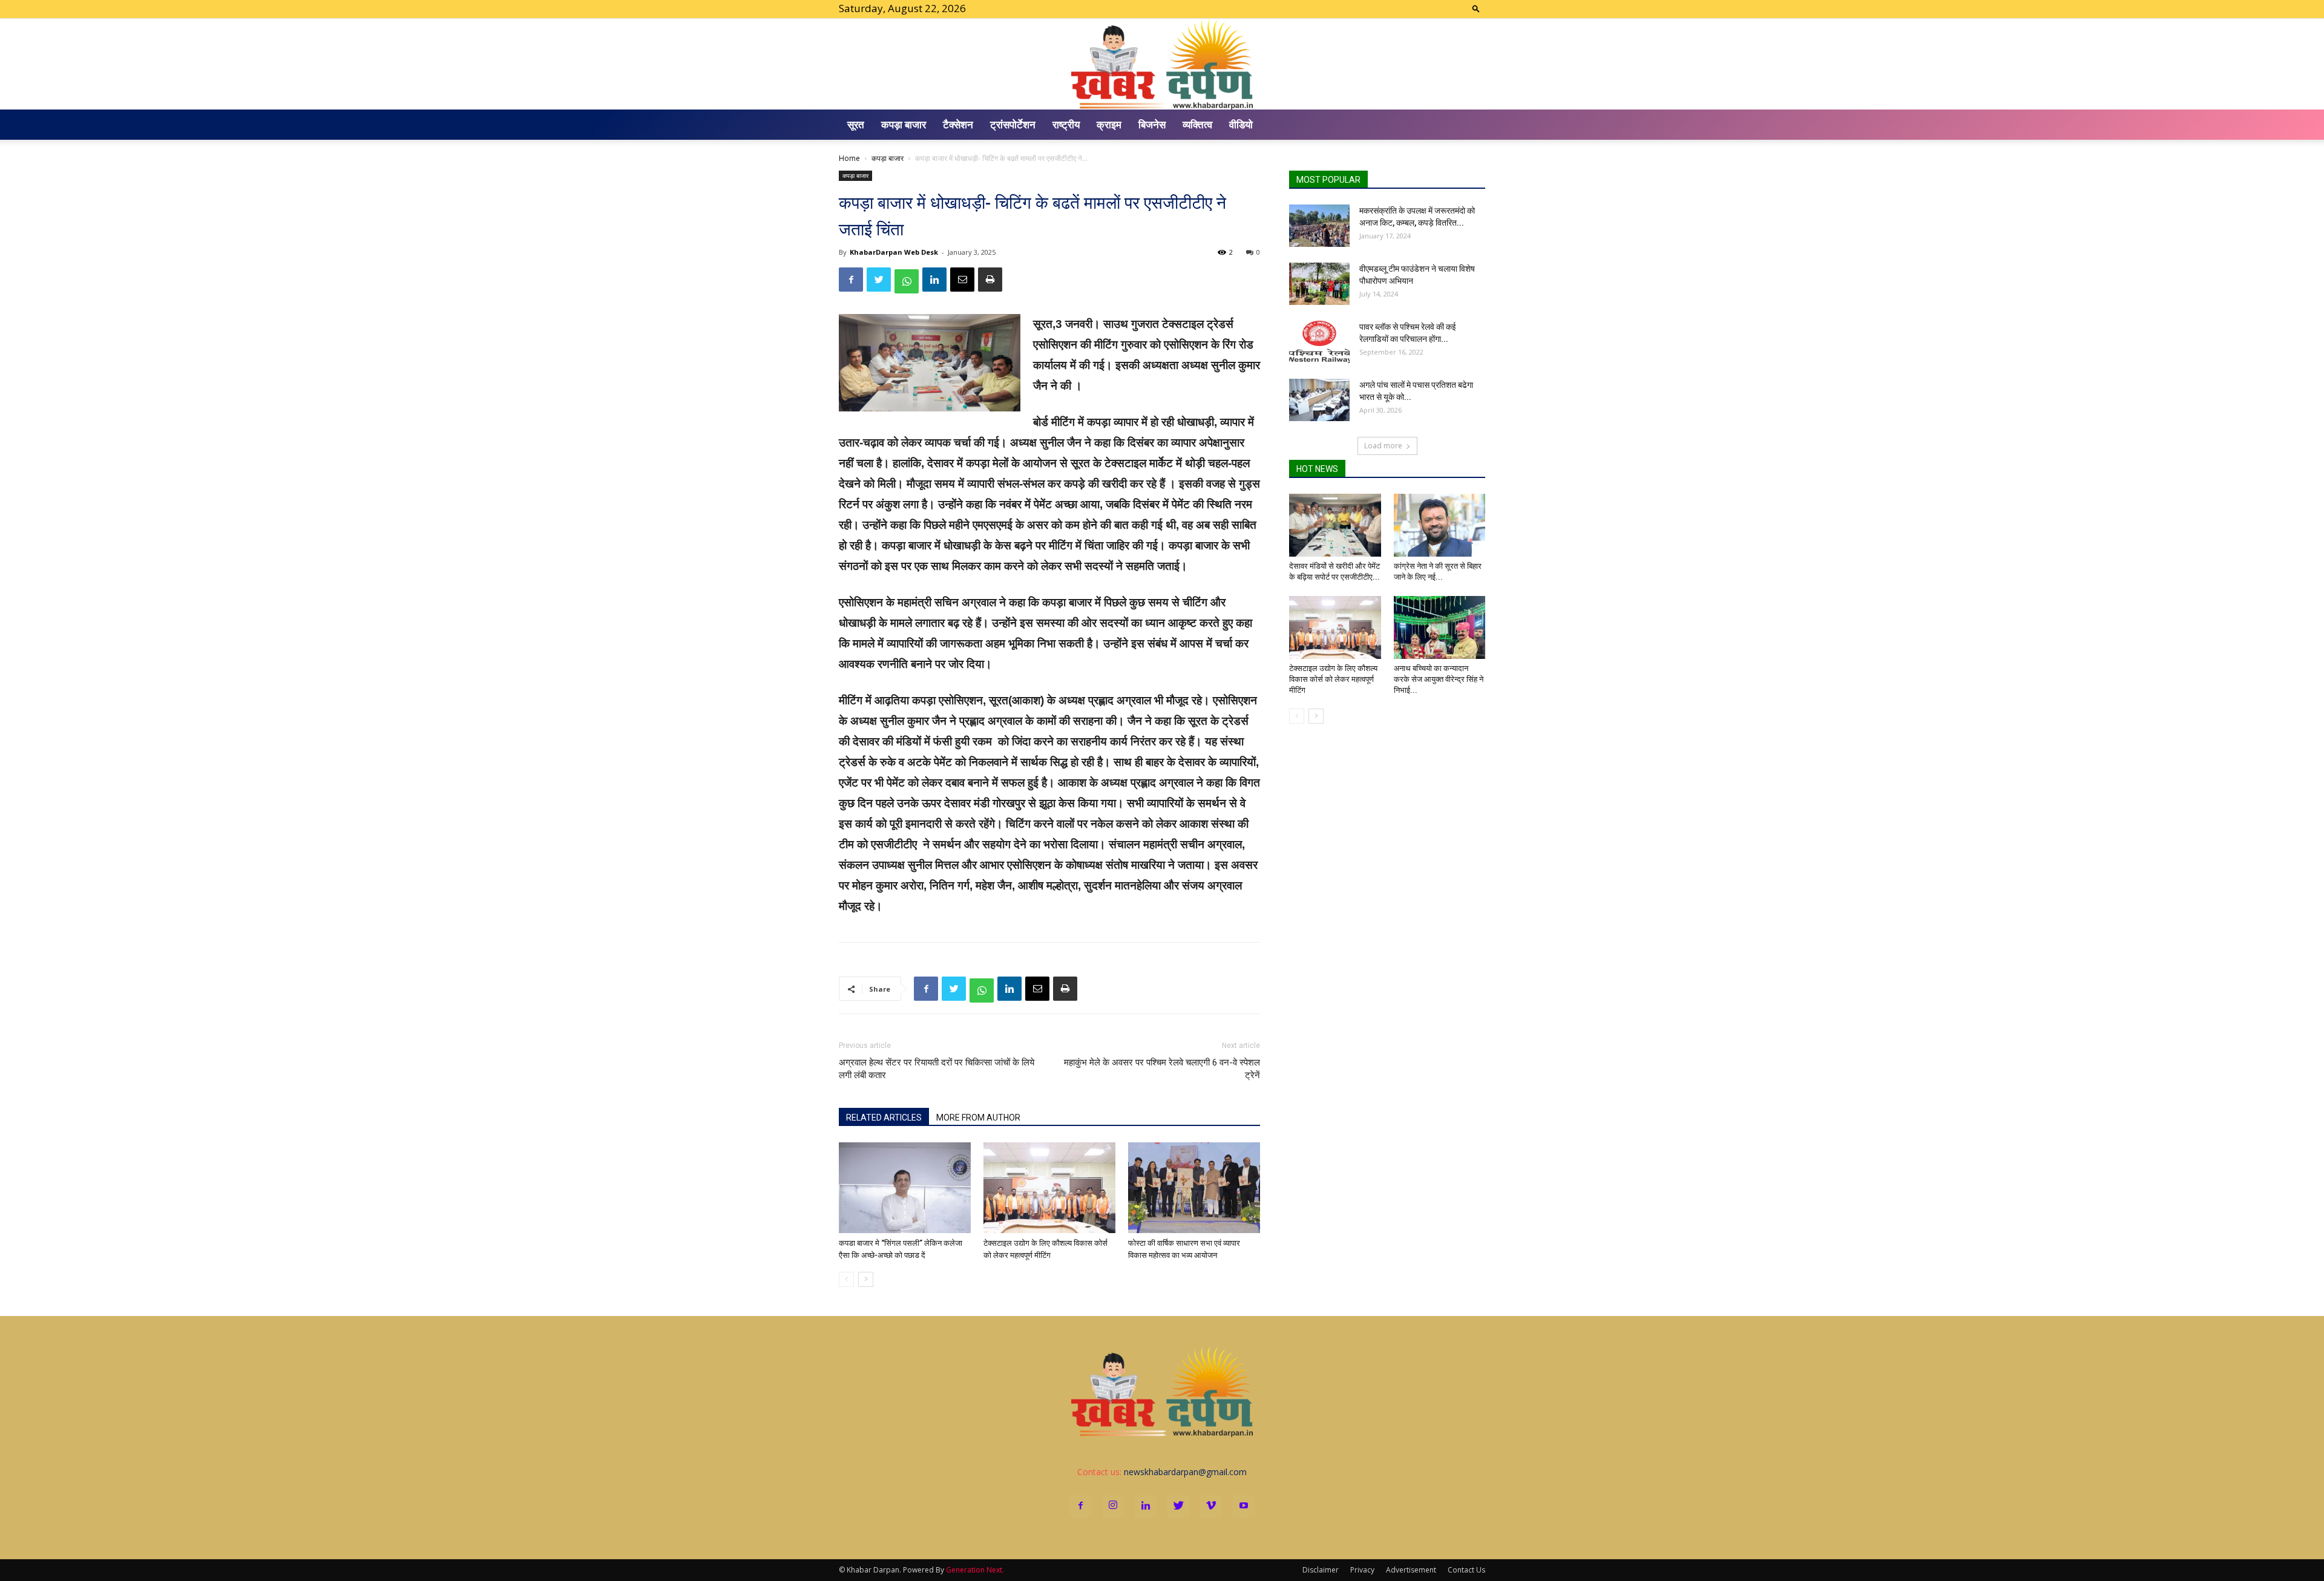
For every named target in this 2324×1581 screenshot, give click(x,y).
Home (849, 158)
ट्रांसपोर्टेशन (1013, 124)
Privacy (1362, 1570)
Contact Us (1466, 1570)
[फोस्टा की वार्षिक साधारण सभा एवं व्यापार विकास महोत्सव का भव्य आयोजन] (1194, 1188)
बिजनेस (1152, 124)
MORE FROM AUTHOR (978, 1118)
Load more (1383, 446)
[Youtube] (1244, 1506)
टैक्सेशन (958, 124)
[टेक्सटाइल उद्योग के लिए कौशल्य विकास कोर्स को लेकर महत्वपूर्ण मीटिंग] (1049, 1188)
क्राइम (1109, 124)
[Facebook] (1080, 1506)
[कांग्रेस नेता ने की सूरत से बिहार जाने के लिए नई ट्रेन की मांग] (1440, 525)
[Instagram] (1113, 1506)
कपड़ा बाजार (904, 124)
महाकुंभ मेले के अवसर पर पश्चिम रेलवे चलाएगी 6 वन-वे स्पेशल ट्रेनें (1162, 1069)
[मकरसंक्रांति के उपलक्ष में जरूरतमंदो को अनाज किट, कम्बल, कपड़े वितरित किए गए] (1319, 226)
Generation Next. (975, 1570)
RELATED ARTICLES (884, 1118)
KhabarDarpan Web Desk (894, 252)
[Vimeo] (1211, 1506)
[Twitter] (1178, 1506)
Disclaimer (1321, 1570)
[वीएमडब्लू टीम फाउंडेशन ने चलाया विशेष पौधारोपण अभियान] (1319, 284)
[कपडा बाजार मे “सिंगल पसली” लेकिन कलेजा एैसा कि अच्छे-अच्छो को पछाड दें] (905, 1188)
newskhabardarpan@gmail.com (1185, 1472)
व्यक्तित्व (1197, 124)
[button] (1476, 8)
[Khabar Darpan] (1162, 64)
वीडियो (1241, 124)
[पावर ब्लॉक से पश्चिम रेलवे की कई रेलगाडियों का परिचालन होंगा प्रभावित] (1319, 342)
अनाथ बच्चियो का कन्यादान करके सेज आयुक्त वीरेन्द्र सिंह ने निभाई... (1439, 679)
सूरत (856, 124)
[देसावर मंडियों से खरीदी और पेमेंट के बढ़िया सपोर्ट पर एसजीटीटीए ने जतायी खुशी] (1335, 525)
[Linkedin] (1146, 1506)
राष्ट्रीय (1066, 124)
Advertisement (1411, 1570)
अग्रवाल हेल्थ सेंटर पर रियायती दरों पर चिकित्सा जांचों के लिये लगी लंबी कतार (937, 1069)
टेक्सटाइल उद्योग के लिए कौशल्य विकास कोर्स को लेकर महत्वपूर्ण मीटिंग (1333, 679)
